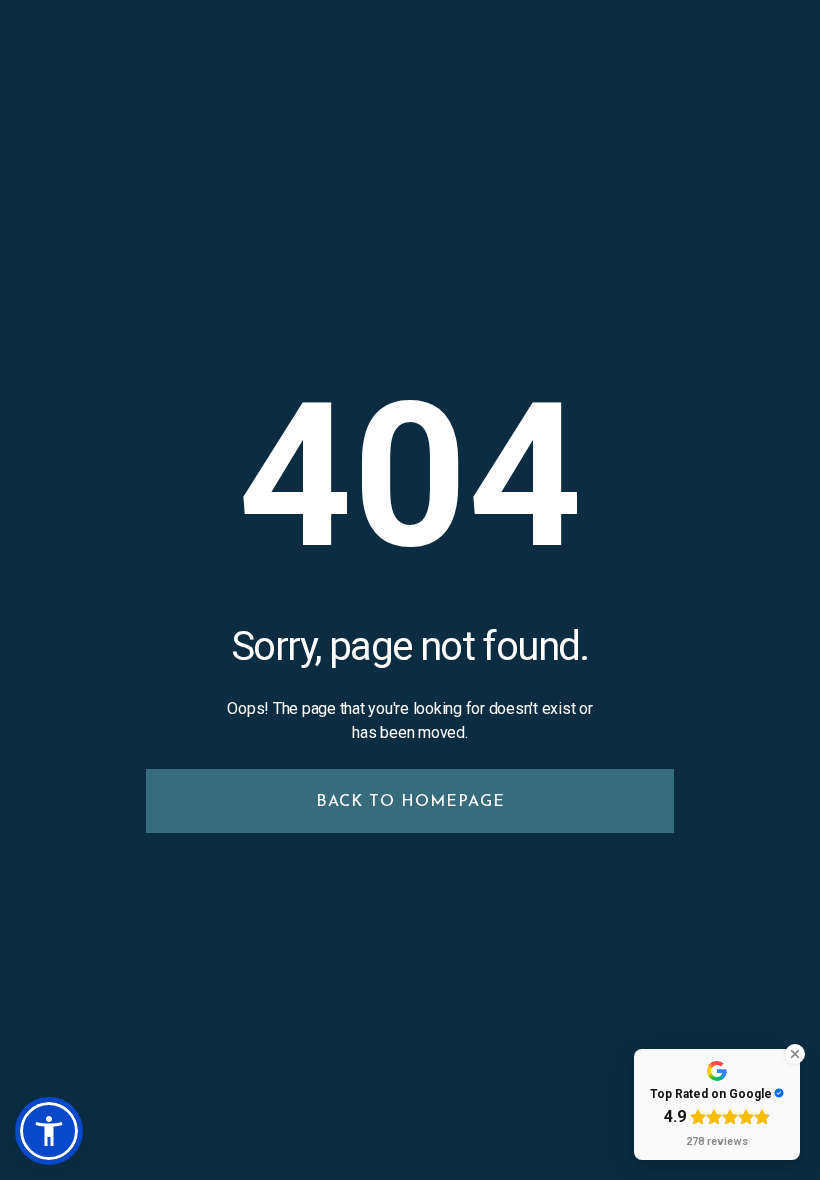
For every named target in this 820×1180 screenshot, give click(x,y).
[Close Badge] (795, 1054)
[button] (49, 1131)
